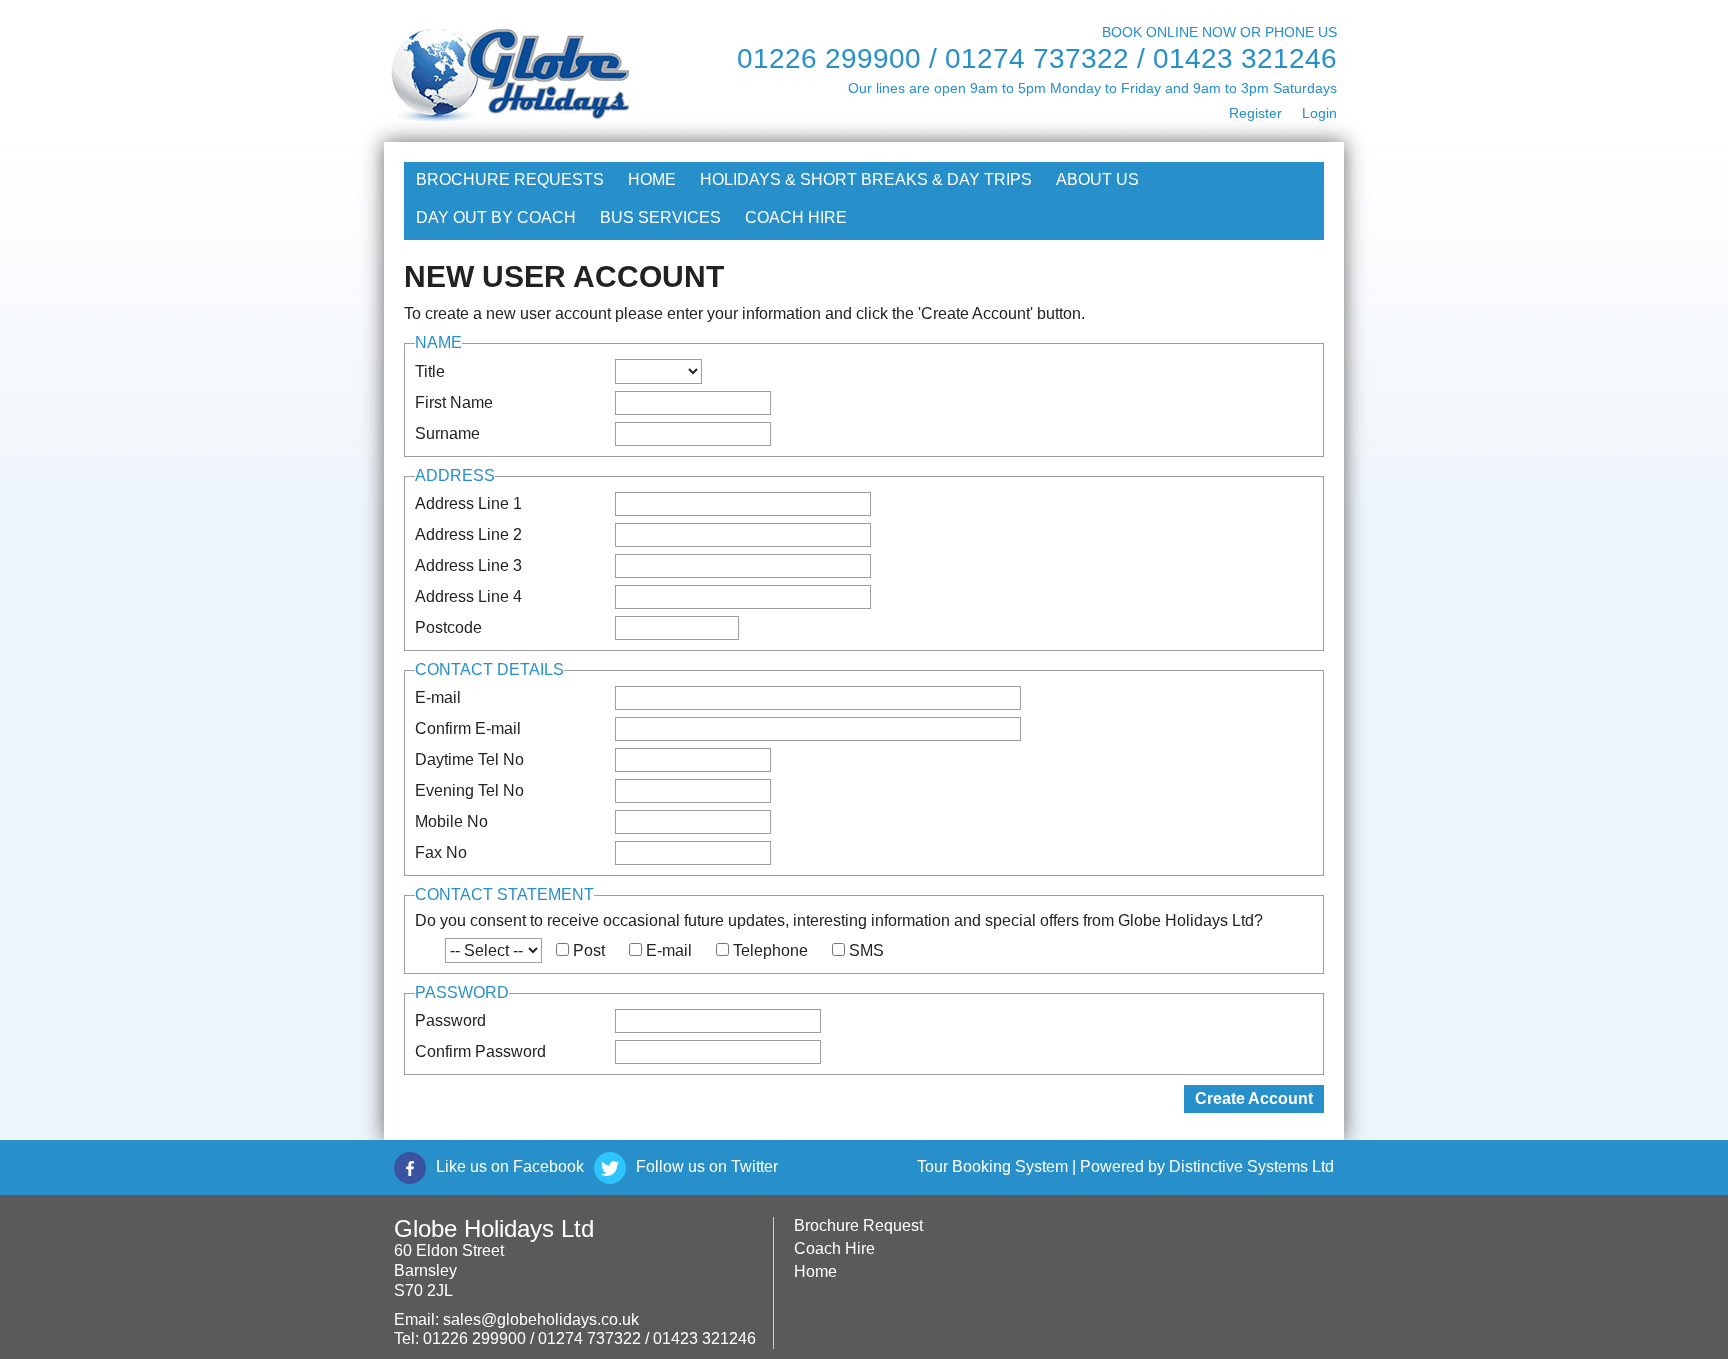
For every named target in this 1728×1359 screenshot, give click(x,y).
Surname (447, 433)
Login (1319, 113)
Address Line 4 (468, 596)
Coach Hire (796, 217)
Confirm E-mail (468, 728)
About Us (1097, 179)
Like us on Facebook (510, 1166)
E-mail (438, 697)
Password (450, 1020)
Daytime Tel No (469, 759)
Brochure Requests (510, 179)
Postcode (448, 627)
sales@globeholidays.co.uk (541, 1319)
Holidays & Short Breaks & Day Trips (866, 179)
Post (589, 950)
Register (1255, 113)
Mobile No (451, 821)
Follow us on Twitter (707, 1166)
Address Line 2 (468, 534)
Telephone (770, 950)
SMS (866, 950)
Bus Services (660, 217)
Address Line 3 (468, 565)
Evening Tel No (469, 790)
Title (430, 371)
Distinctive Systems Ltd (1251, 1166)
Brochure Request (858, 1225)
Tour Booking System (992, 1166)
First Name (454, 402)
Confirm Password (480, 1051)
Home (652, 179)
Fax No (441, 852)
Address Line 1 (468, 503)
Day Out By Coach (496, 217)
